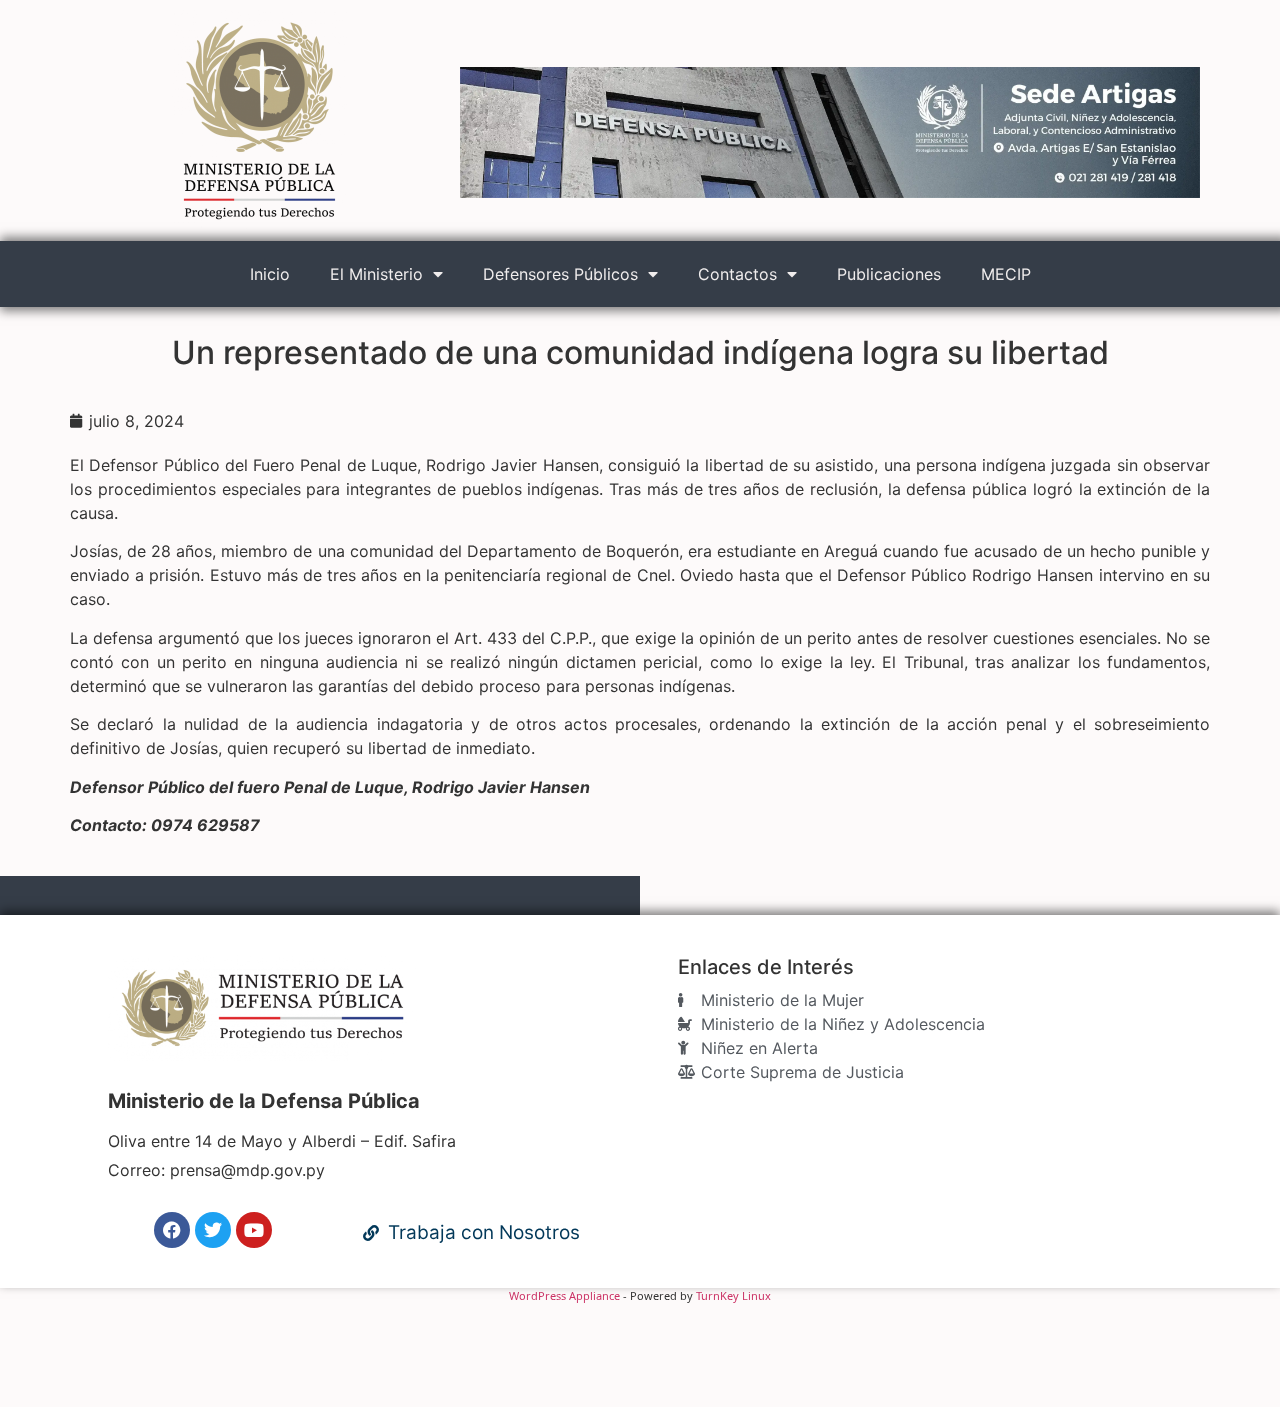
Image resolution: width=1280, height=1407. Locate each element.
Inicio (270, 274)
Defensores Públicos (560, 274)
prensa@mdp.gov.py (247, 1170)
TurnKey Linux (733, 1295)
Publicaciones (889, 274)
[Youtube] (254, 1230)
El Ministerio (376, 274)
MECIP (1006, 274)
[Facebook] (172, 1230)
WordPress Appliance (564, 1295)
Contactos (737, 274)
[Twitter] (213, 1230)
